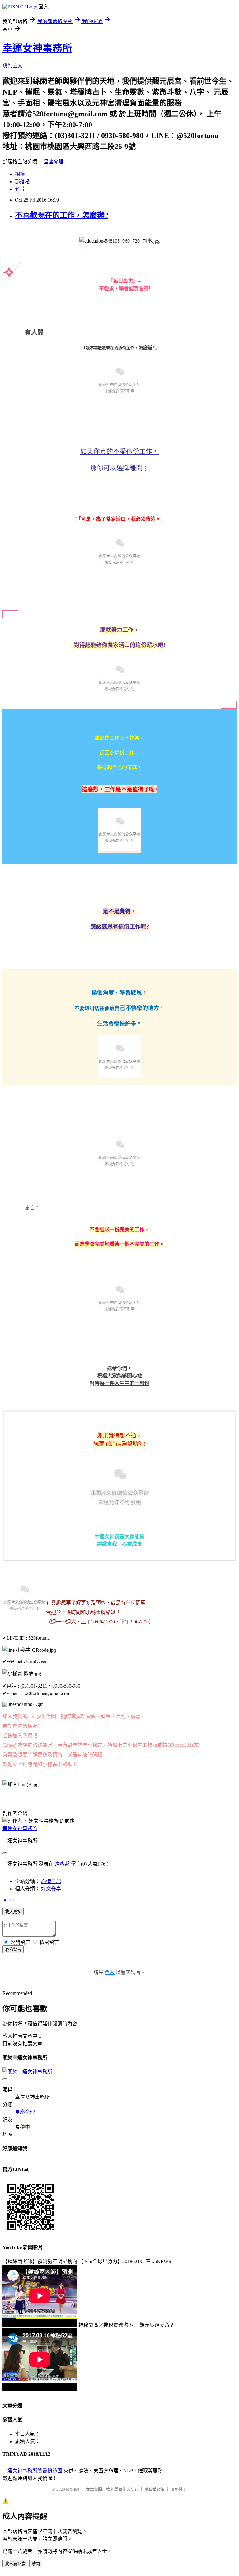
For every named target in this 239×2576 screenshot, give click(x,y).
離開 (36, 2564)
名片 (20, 189)
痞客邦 (62, 1864)
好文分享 (51, 1889)
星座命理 (54, 162)
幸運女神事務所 (37, 48)
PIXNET (73, 2489)
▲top (8, 1900)
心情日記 (51, 1881)
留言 (76, 1864)
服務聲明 (179, 2489)
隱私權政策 (155, 2489)
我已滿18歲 (15, 2564)
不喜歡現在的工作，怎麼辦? (62, 215)
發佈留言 (13, 1950)
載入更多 (13, 1912)
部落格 (22, 182)
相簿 (20, 174)
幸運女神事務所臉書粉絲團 (32, 2471)
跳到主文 (12, 65)
